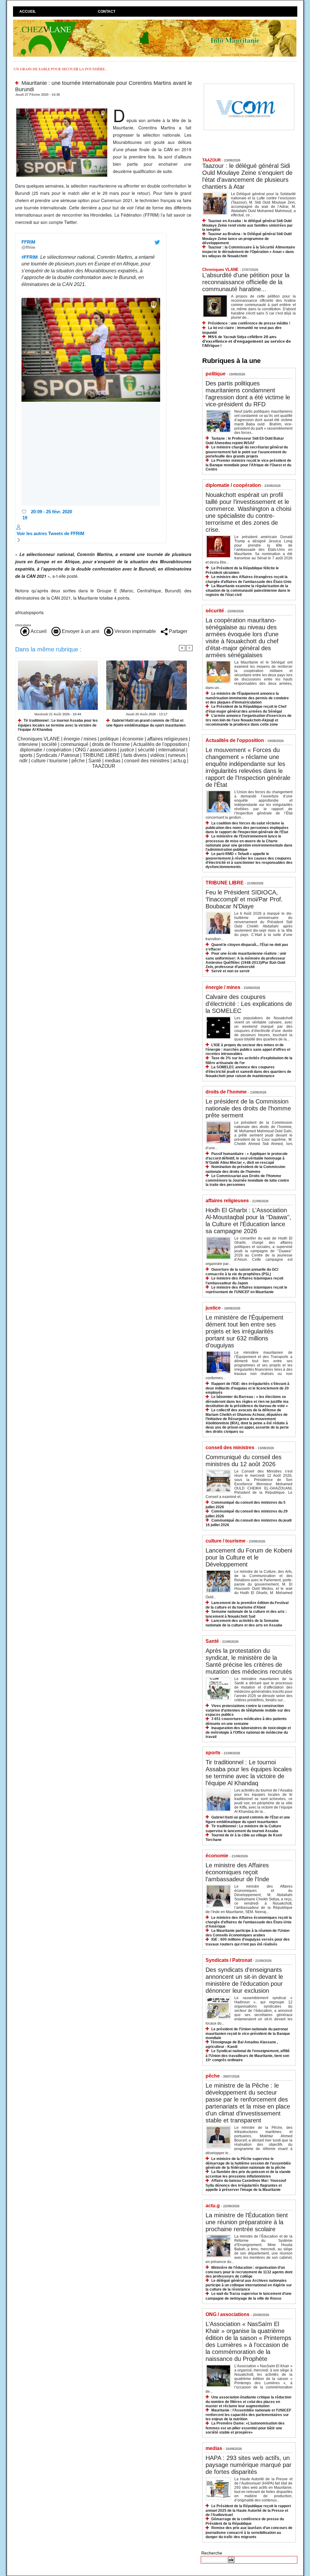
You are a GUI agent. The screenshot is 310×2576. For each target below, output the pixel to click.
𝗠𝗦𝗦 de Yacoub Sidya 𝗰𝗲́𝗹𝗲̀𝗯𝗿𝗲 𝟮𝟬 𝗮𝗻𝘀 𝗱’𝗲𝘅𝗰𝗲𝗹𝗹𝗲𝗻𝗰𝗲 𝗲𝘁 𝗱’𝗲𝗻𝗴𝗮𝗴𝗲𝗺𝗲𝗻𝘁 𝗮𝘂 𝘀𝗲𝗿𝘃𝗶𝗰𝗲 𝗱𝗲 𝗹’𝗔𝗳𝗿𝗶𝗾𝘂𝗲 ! (247, 341)
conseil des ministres (147, 761)
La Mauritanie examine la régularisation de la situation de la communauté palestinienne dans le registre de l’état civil (248, 590)
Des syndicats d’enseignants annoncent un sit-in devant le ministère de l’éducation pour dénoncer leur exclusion (244, 1980)
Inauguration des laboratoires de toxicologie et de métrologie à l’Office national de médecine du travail (248, 1732)
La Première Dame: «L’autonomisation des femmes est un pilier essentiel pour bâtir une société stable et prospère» (245, 2428)
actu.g (179, 761)
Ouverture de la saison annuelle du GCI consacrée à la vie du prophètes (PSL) (242, 1272)
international (172, 750)
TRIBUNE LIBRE (101, 755)
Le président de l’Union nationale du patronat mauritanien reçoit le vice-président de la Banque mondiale (248, 2034)
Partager (178, 631)
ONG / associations (96, 750)
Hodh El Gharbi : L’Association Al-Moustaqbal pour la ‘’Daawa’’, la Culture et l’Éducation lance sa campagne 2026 (248, 1221)
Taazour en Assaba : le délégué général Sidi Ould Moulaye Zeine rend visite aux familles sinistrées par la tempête (247, 225)
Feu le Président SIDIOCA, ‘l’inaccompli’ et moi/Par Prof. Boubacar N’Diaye (244, 899)
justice (127, 750)
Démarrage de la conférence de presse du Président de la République (245, 2521)
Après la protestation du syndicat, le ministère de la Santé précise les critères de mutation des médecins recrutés (249, 1661)
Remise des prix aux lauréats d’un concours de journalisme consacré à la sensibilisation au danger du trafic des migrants (249, 2532)
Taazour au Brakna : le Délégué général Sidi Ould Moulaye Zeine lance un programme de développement (247, 238)
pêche (78, 761)
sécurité (146, 750)
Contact (107, 12)
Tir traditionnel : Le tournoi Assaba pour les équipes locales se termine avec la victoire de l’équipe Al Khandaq (58, 725)
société (49, 744)
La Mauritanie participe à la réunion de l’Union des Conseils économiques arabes (247, 1933)
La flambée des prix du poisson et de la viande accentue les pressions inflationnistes (248, 2174)
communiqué (74, 744)
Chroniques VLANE (39, 739)
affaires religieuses (167, 739)
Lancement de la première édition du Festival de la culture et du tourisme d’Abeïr (247, 1605)
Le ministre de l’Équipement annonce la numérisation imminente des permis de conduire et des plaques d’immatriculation (247, 698)
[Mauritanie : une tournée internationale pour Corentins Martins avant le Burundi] (62, 109)
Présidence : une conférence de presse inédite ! (249, 323)
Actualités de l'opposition (160, 744)
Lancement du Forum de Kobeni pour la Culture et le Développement (249, 1557)
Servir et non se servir (231, 971)
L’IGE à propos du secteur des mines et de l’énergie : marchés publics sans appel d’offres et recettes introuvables (248, 1049)
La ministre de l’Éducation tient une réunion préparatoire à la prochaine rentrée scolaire (247, 2222)
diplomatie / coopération (46, 750)
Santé (95, 761)
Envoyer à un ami (80, 631)
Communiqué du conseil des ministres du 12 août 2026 (244, 1461)
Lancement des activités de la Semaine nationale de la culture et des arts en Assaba (244, 1623)
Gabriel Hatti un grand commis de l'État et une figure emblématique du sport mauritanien (146, 723)
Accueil (28, 12)
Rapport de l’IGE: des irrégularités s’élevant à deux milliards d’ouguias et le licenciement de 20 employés (247, 1388)
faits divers (135, 755)
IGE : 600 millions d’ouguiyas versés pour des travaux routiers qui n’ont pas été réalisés (248, 1942)
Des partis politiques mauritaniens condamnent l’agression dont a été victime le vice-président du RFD (248, 394)
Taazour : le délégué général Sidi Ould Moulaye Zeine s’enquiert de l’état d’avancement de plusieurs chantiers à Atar (247, 176)
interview (28, 744)
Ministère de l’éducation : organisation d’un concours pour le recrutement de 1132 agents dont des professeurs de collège (249, 2272)
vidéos (157, 755)
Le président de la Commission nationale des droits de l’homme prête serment (248, 1108)
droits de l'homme (111, 744)
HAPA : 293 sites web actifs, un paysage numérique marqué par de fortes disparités (249, 2465)
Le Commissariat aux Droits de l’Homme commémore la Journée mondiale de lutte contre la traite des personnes (247, 1180)
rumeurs (177, 755)
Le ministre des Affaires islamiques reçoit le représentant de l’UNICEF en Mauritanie (246, 1290)
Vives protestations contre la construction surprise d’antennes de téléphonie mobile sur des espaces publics (248, 1710)
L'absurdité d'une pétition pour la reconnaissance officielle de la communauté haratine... (246, 282)
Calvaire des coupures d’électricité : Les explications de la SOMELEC (249, 1004)
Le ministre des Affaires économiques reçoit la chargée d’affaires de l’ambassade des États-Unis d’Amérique (249, 1922)
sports (26, 755)
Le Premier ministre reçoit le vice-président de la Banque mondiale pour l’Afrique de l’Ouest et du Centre (248, 465)
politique (109, 739)
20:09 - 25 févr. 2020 (51, 512)
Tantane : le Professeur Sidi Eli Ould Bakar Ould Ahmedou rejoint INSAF (245, 441)
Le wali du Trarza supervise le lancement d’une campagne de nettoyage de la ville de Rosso (249, 2296)
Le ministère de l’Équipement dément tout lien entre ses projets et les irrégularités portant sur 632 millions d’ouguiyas (244, 1331)
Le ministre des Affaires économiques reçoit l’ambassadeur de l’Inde (237, 1872)
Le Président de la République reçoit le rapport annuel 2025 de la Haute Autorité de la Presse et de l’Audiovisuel (248, 2510)
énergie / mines (80, 739)
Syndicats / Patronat (58, 755)
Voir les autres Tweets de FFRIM (51, 533)
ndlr (23, 761)
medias (113, 761)
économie (133, 739)
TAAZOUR (104, 766)
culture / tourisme (49, 761)
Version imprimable (135, 631)
